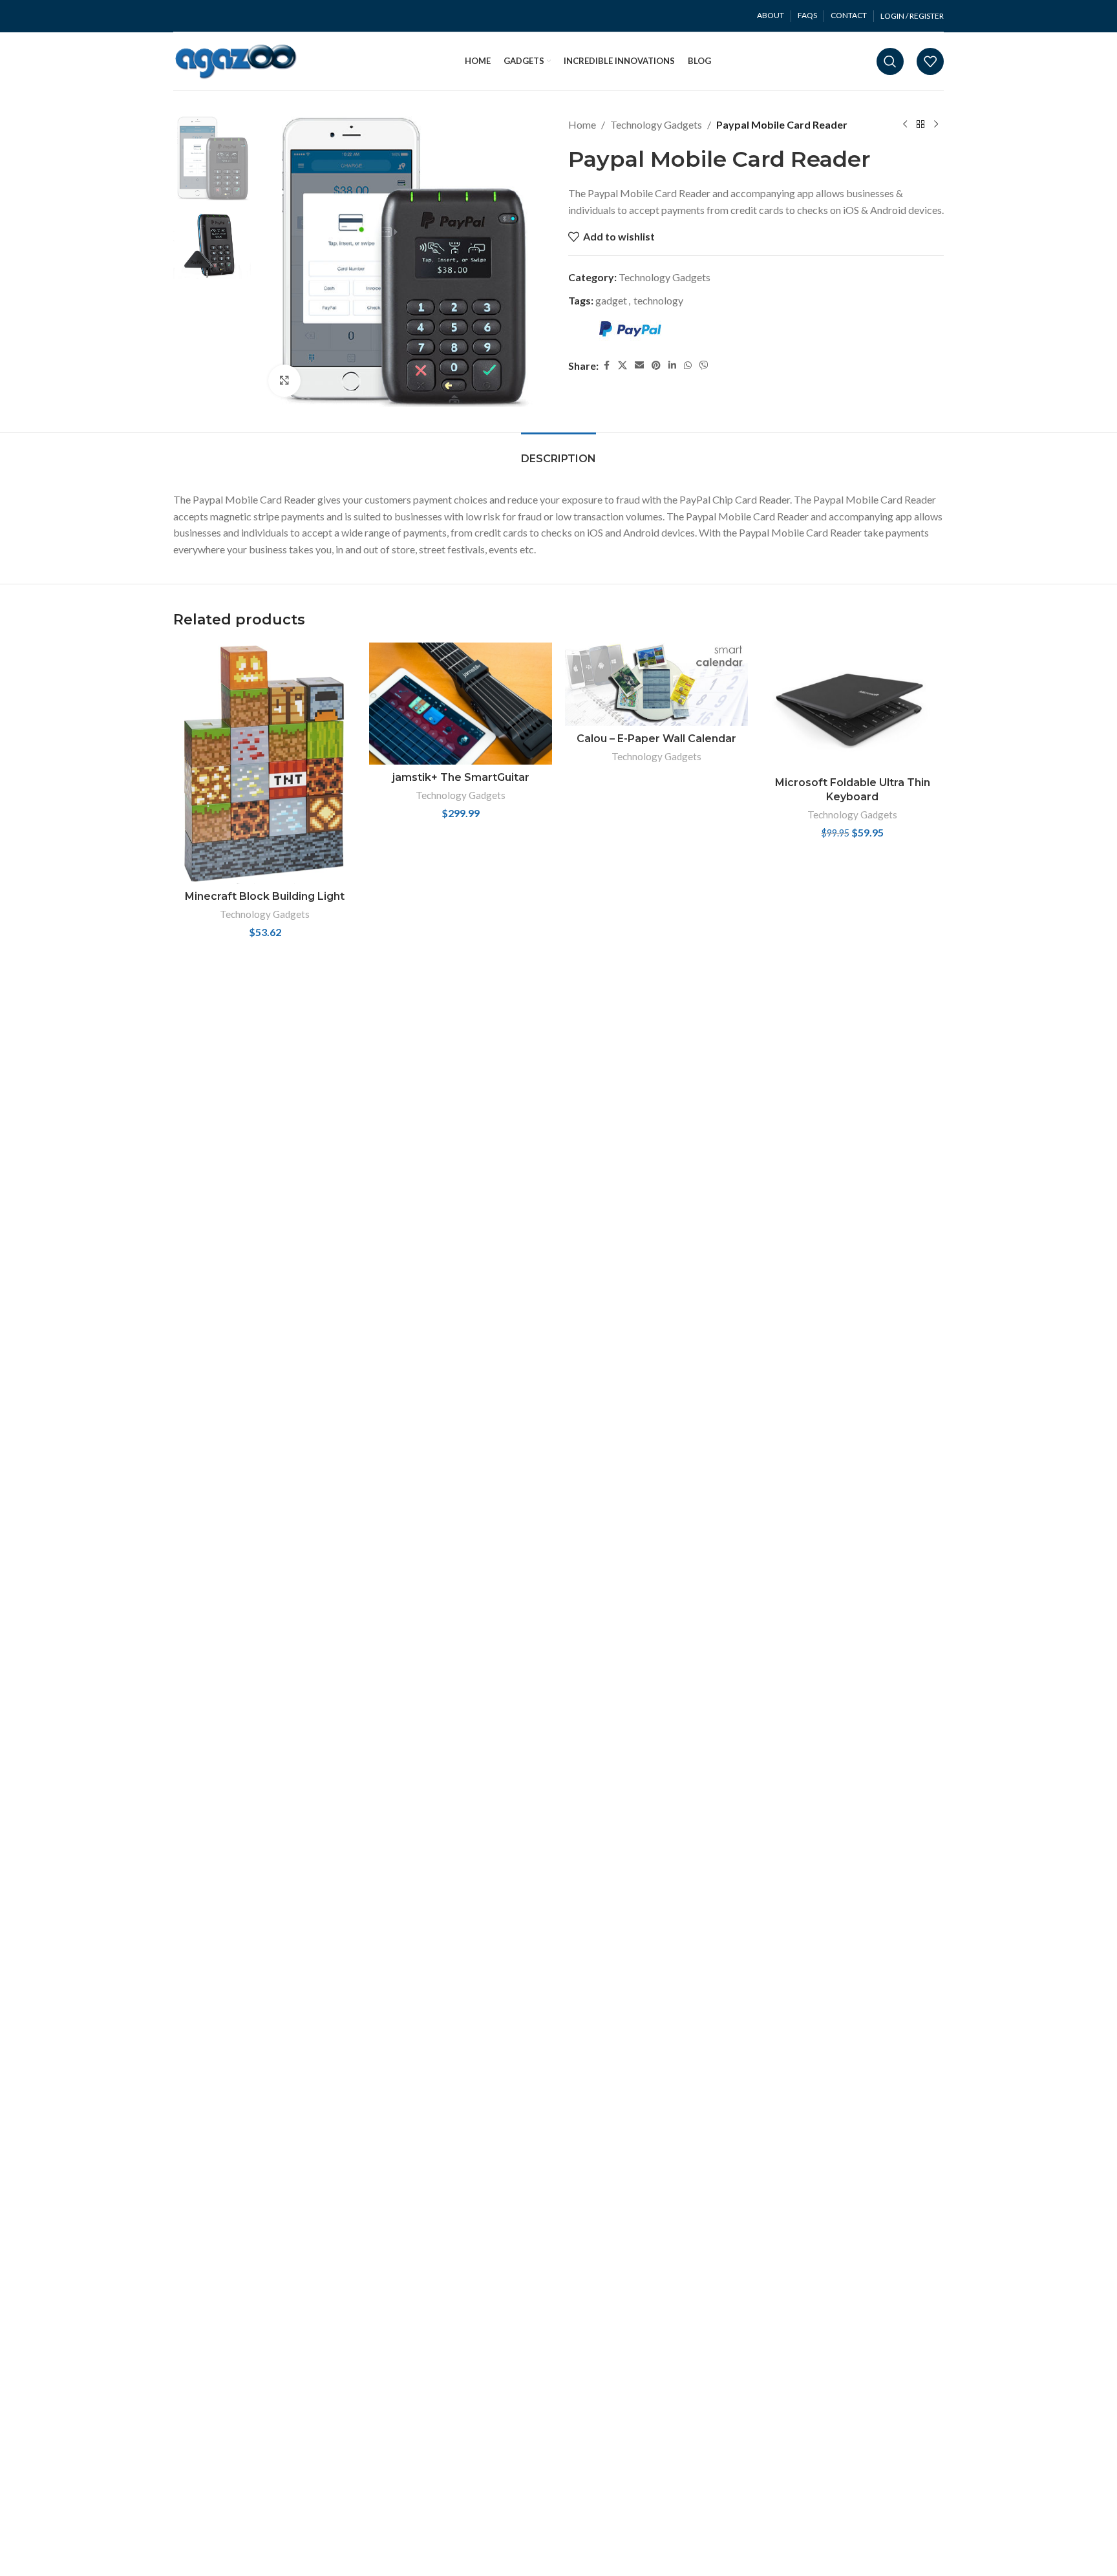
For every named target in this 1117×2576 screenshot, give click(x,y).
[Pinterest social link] (656, 365)
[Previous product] (905, 125)
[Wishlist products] (930, 61)
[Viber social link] (704, 365)
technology (658, 300)
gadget (611, 300)
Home (582, 124)
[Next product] (936, 125)
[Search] (890, 61)
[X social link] (622, 365)
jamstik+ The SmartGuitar (461, 777)
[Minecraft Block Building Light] (265, 763)
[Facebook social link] (606, 365)
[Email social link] (639, 365)
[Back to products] (920, 125)
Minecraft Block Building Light (265, 896)
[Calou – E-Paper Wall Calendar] (656, 684)
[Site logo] (236, 60)
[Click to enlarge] (284, 381)
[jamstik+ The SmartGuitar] (461, 704)
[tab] (558, 452)
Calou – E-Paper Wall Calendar (656, 739)
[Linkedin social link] (672, 365)
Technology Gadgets (656, 124)
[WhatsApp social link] (688, 365)
